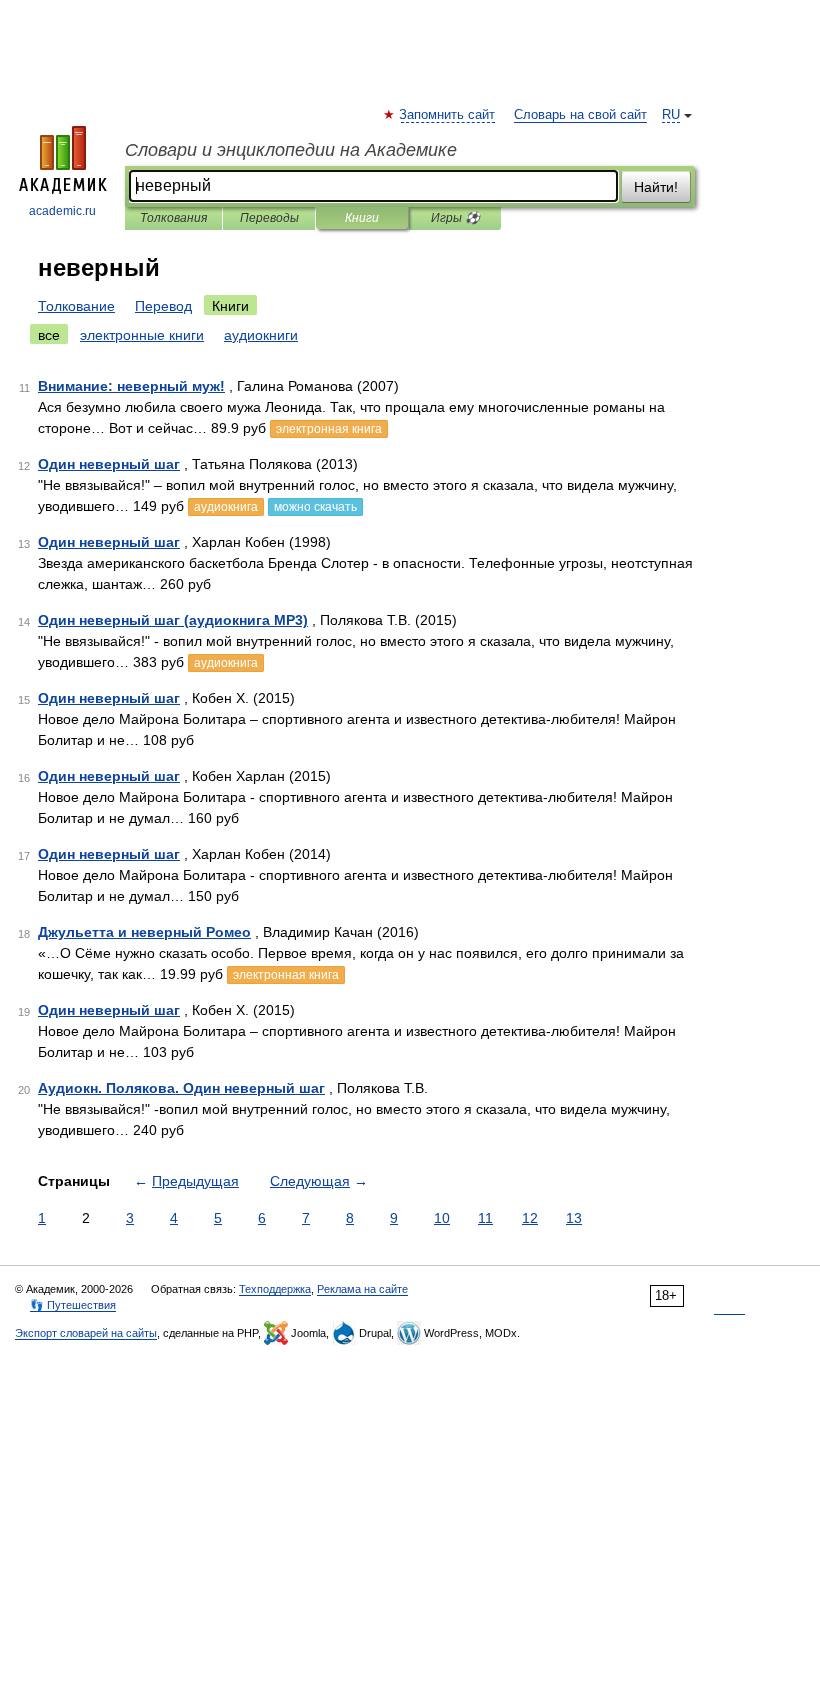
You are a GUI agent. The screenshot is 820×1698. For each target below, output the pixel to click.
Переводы (269, 218)
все (49, 335)
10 (442, 1218)
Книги (362, 218)
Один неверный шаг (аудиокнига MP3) (173, 620)
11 (485, 1218)
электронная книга (329, 429)
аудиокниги (261, 335)
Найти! (656, 187)
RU (671, 115)
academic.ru (62, 211)
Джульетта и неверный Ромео (144, 932)
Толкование (76, 306)
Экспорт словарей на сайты (86, 1333)
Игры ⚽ (455, 218)
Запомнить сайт (448, 115)
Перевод (163, 306)
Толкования (173, 218)
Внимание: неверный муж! (131, 386)
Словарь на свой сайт (580, 115)
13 (574, 1218)
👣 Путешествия (73, 1305)
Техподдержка (275, 1289)
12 (530, 1218)
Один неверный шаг (109, 464)
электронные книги (142, 335)
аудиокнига (226, 507)
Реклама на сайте (362, 1289)
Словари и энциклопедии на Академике (291, 150)
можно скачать (315, 507)
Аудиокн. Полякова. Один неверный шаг (181, 1088)
